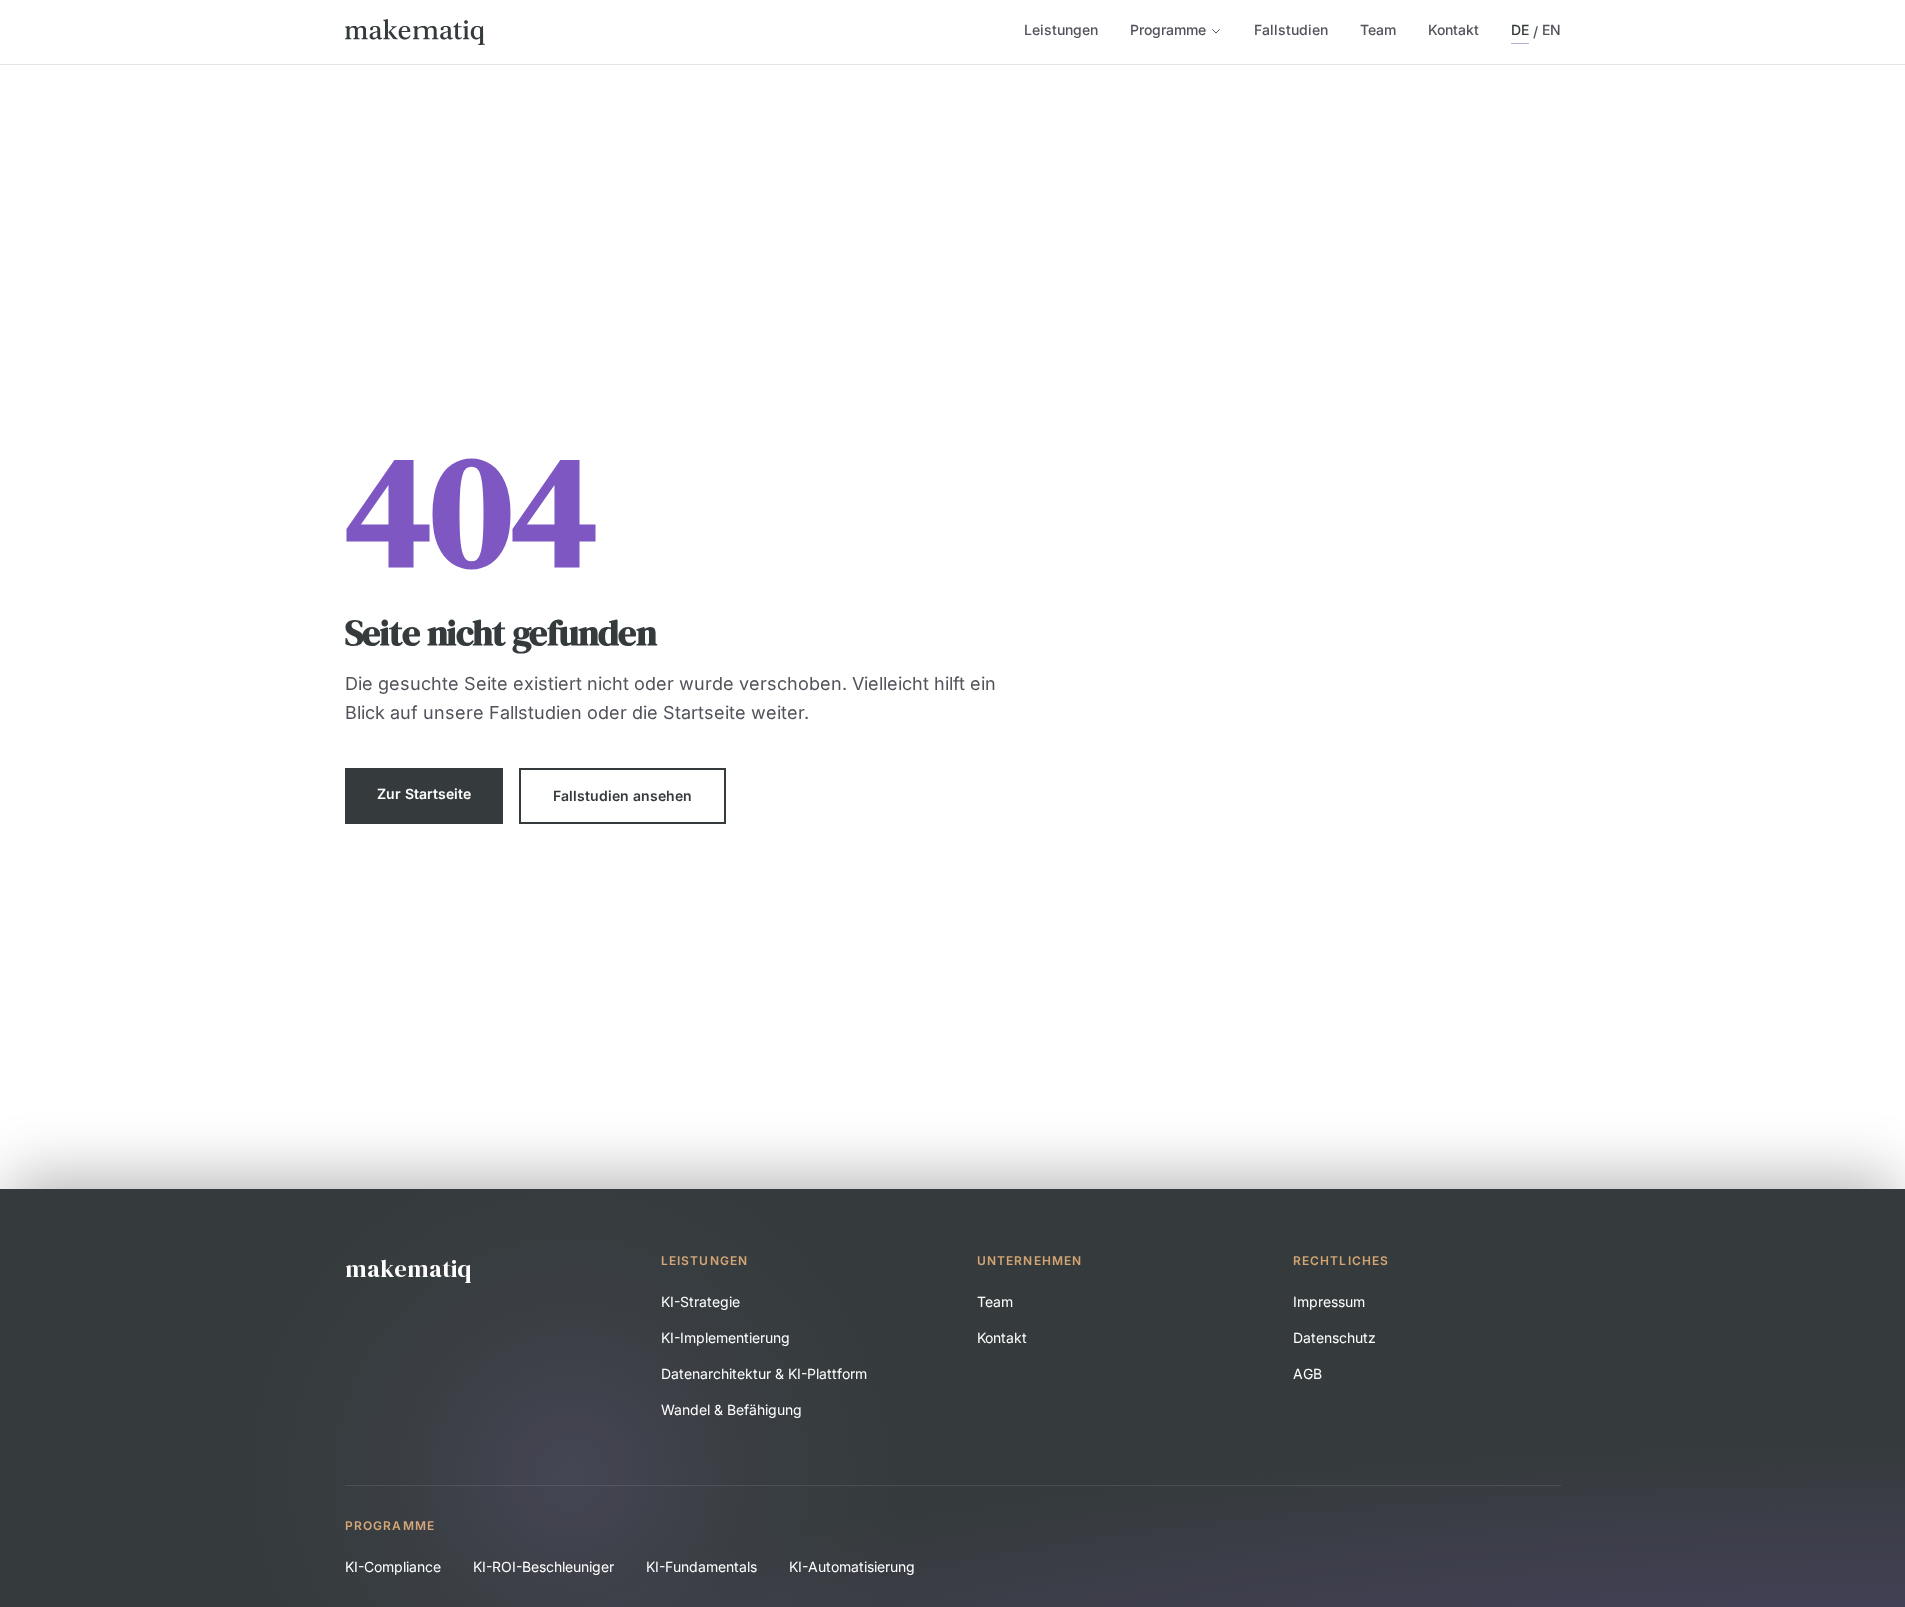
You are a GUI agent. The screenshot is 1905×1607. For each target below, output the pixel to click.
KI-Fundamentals (701, 1566)
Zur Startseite (424, 793)
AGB (1307, 1373)
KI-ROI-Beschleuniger (543, 1566)
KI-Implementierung (725, 1337)
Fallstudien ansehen (622, 795)
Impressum (1329, 1301)
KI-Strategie (700, 1301)
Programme (1168, 29)
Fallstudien (1291, 29)
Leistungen (1061, 29)
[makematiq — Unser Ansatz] (415, 32)
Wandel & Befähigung (731, 1409)
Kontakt (1453, 29)
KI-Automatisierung (852, 1566)
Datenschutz (1334, 1337)
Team (1378, 29)
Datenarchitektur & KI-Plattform (764, 1373)
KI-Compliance (393, 1566)
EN (1551, 29)
